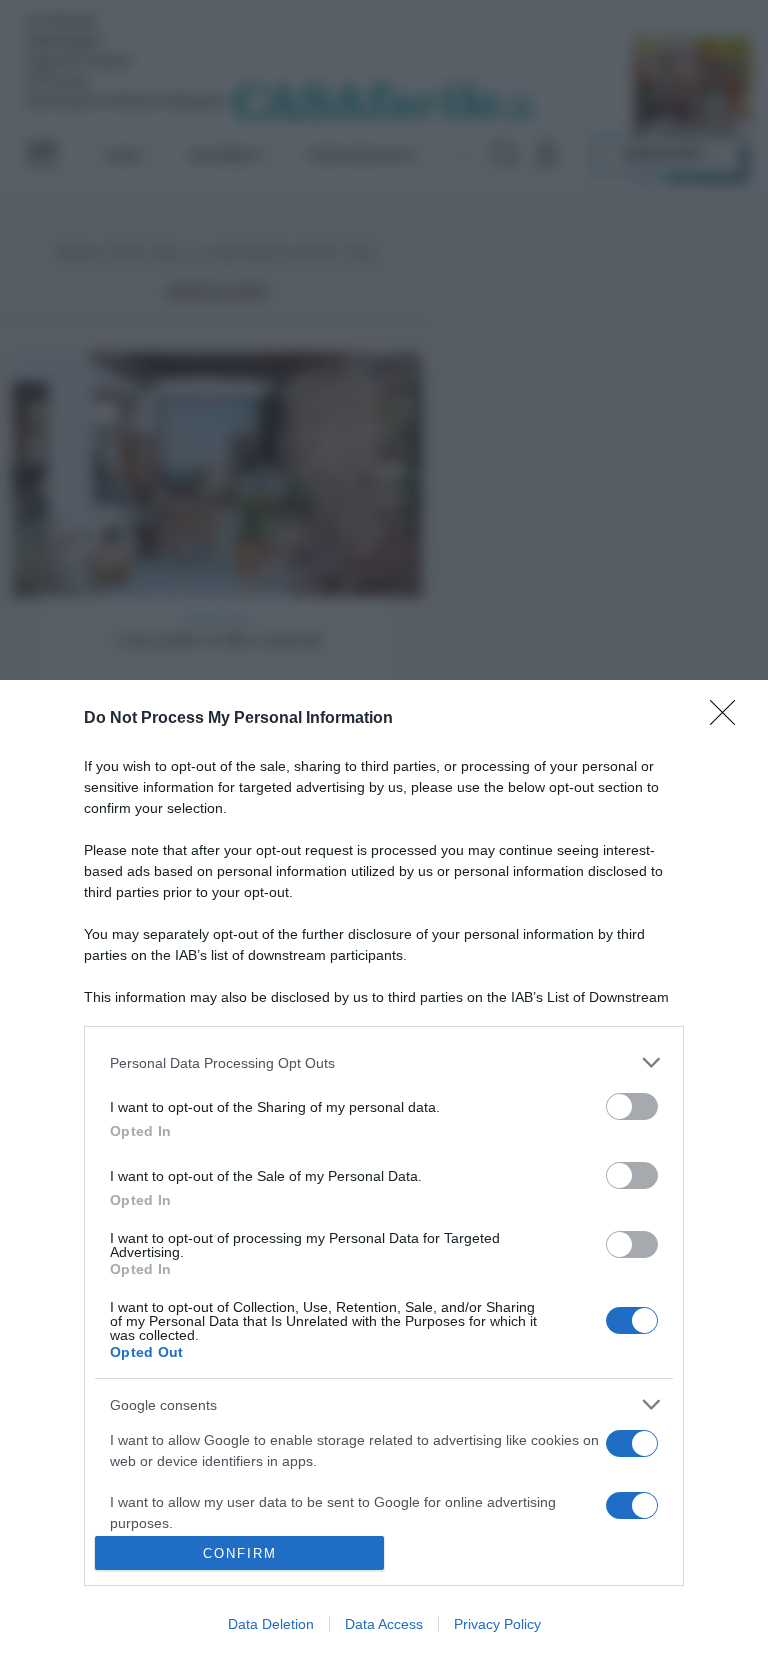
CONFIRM (240, 1553)
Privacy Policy (497, 1624)
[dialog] (384, 1171)
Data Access (384, 1624)
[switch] (632, 1106)
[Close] (729, 719)
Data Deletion (271, 1624)
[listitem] (384, 1062)
